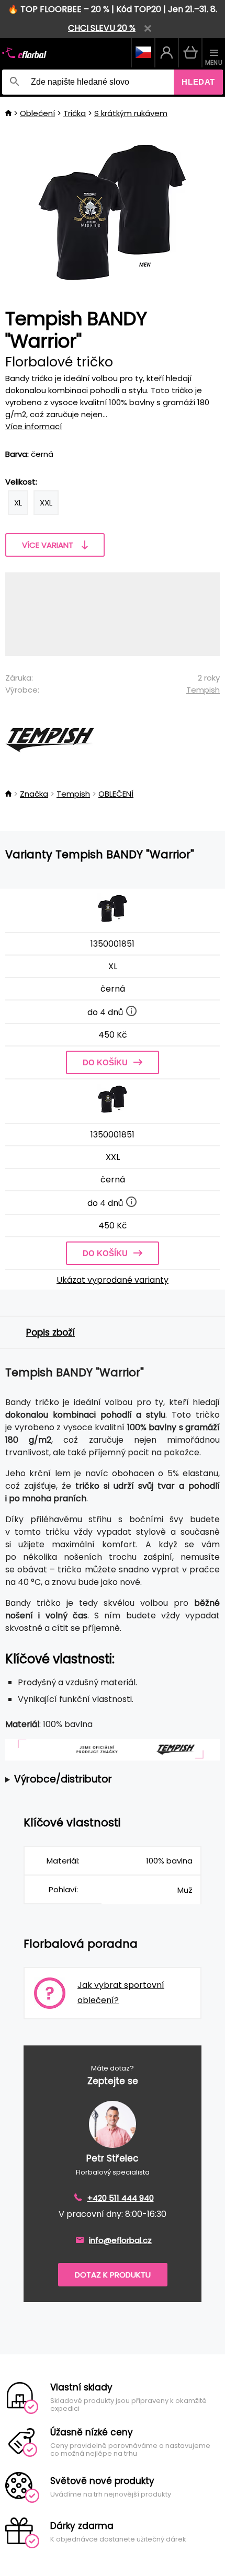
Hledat (198, 82)
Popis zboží (50, 1332)
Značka (34, 794)
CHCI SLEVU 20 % (102, 28)
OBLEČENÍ (116, 794)
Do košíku (105, 1062)
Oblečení (37, 113)
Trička (75, 113)
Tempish (203, 690)
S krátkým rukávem (131, 113)
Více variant (48, 545)
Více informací (33, 426)
